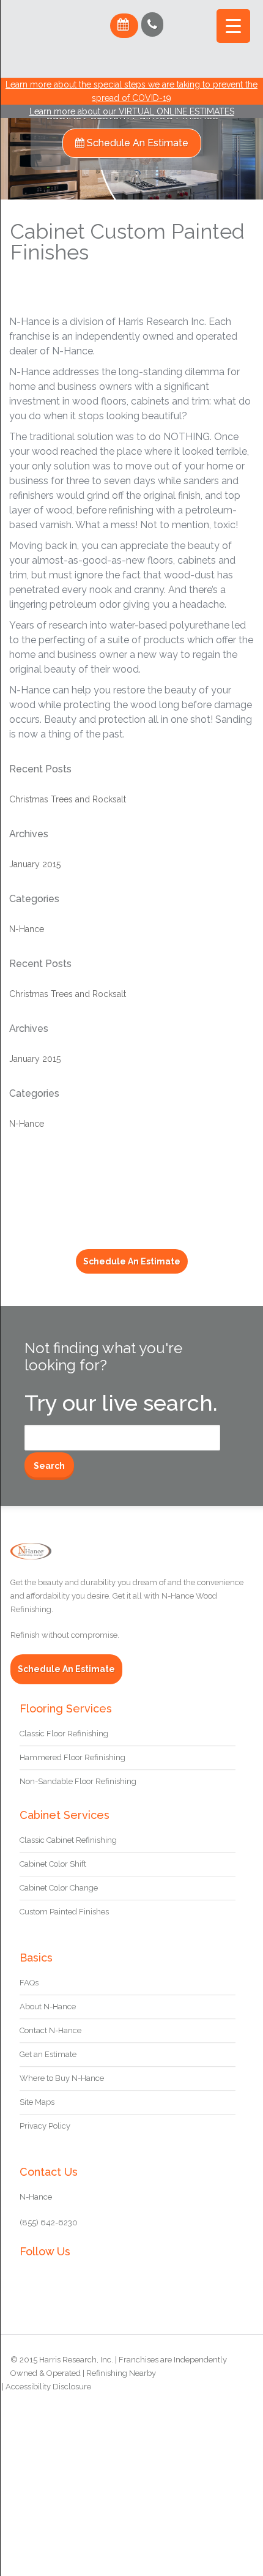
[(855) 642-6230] (152, 24)
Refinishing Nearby (121, 2373)
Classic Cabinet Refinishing (68, 1840)
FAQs (29, 1983)
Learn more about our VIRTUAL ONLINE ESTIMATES (132, 111)
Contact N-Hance (50, 2030)
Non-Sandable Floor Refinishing (78, 1781)
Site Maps (37, 2102)
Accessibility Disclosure (48, 2387)
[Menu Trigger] (233, 26)
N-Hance (27, 929)
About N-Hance (48, 2007)
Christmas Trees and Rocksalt (68, 799)
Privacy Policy (45, 2126)
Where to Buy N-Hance (62, 2078)
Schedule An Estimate (136, 143)
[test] (52, 63)
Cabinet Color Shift (53, 1864)
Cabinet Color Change (59, 1888)
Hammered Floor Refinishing (72, 1757)
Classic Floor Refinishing (64, 1734)
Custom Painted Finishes (64, 1912)
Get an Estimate (48, 2054)
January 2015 (35, 864)
